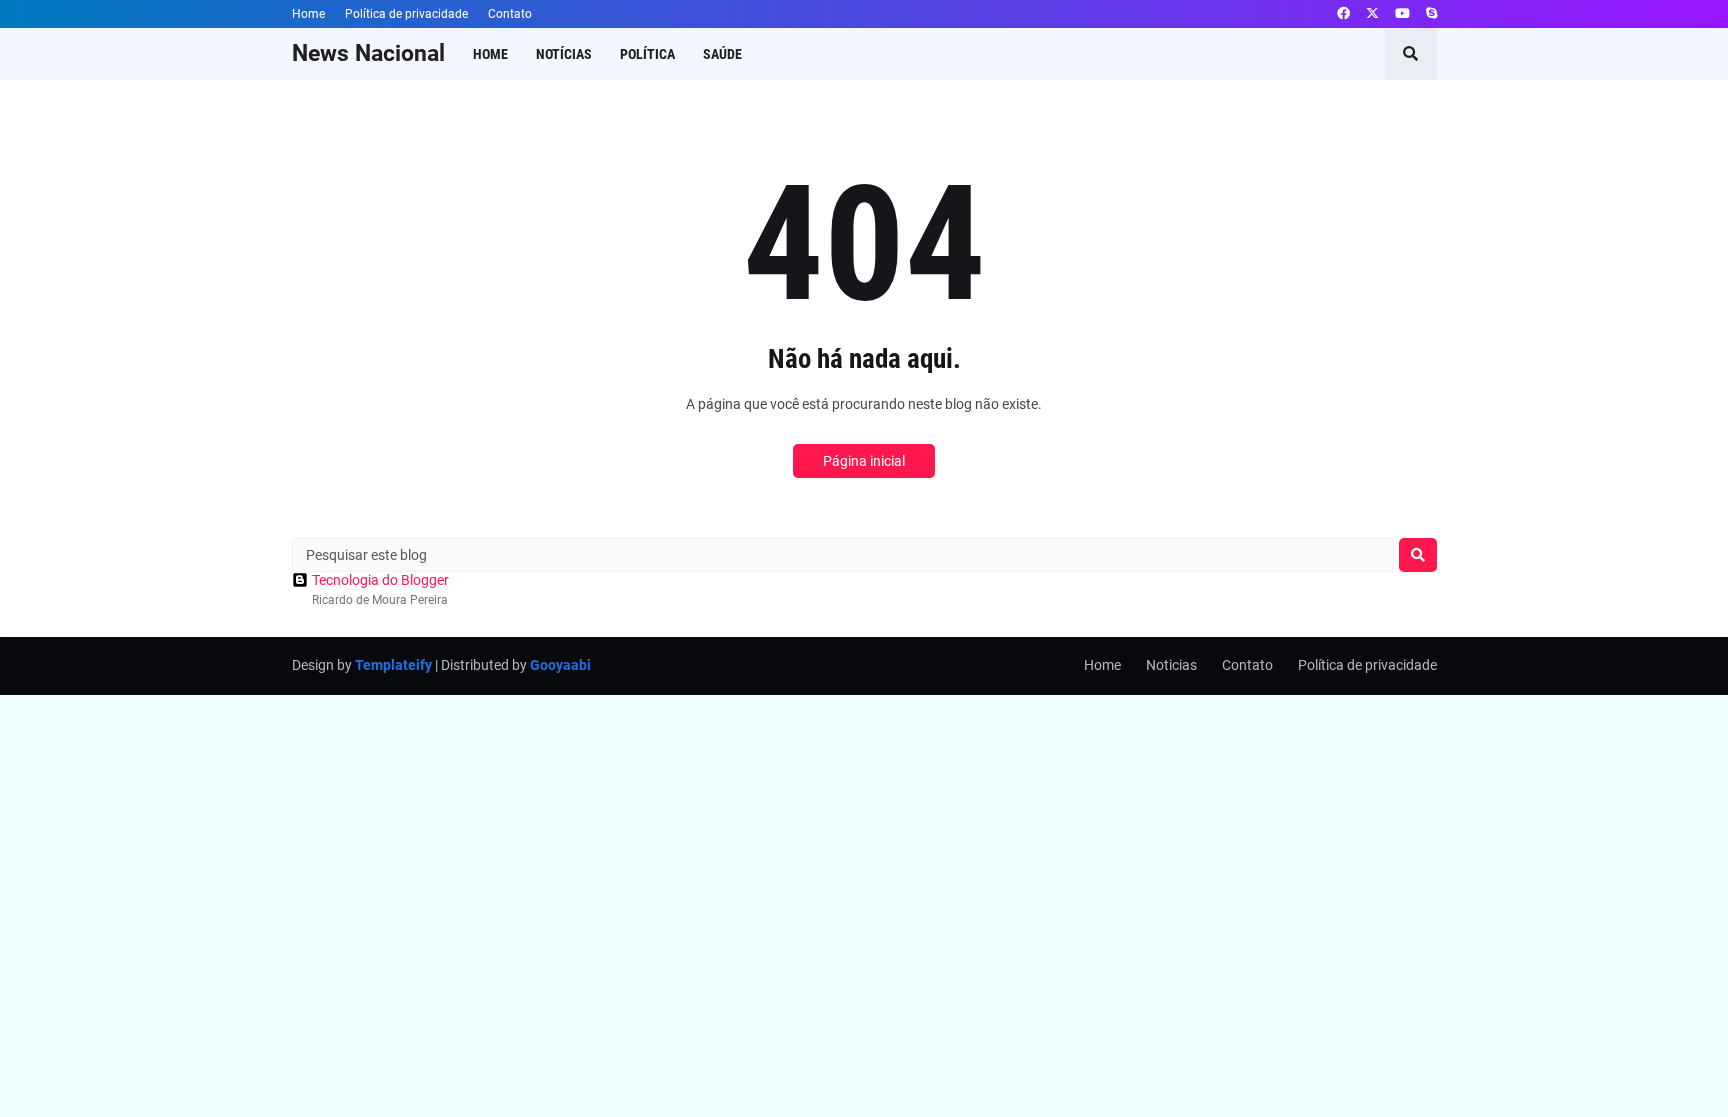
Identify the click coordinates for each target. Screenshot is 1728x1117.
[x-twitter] (1372, 14)
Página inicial (864, 461)
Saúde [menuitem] (722, 54)
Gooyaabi (560, 665)
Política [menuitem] (647, 54)
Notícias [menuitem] (564, 54)
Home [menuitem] (490, 54)
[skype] (1431, 14)
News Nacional (368, 53)
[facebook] (1343, 14)
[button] (1411, 54)
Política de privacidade (406, 14)
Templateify (393, 665)
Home (308, 14)
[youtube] (1402, 14)
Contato (510, 14)
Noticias (1171, 665)
